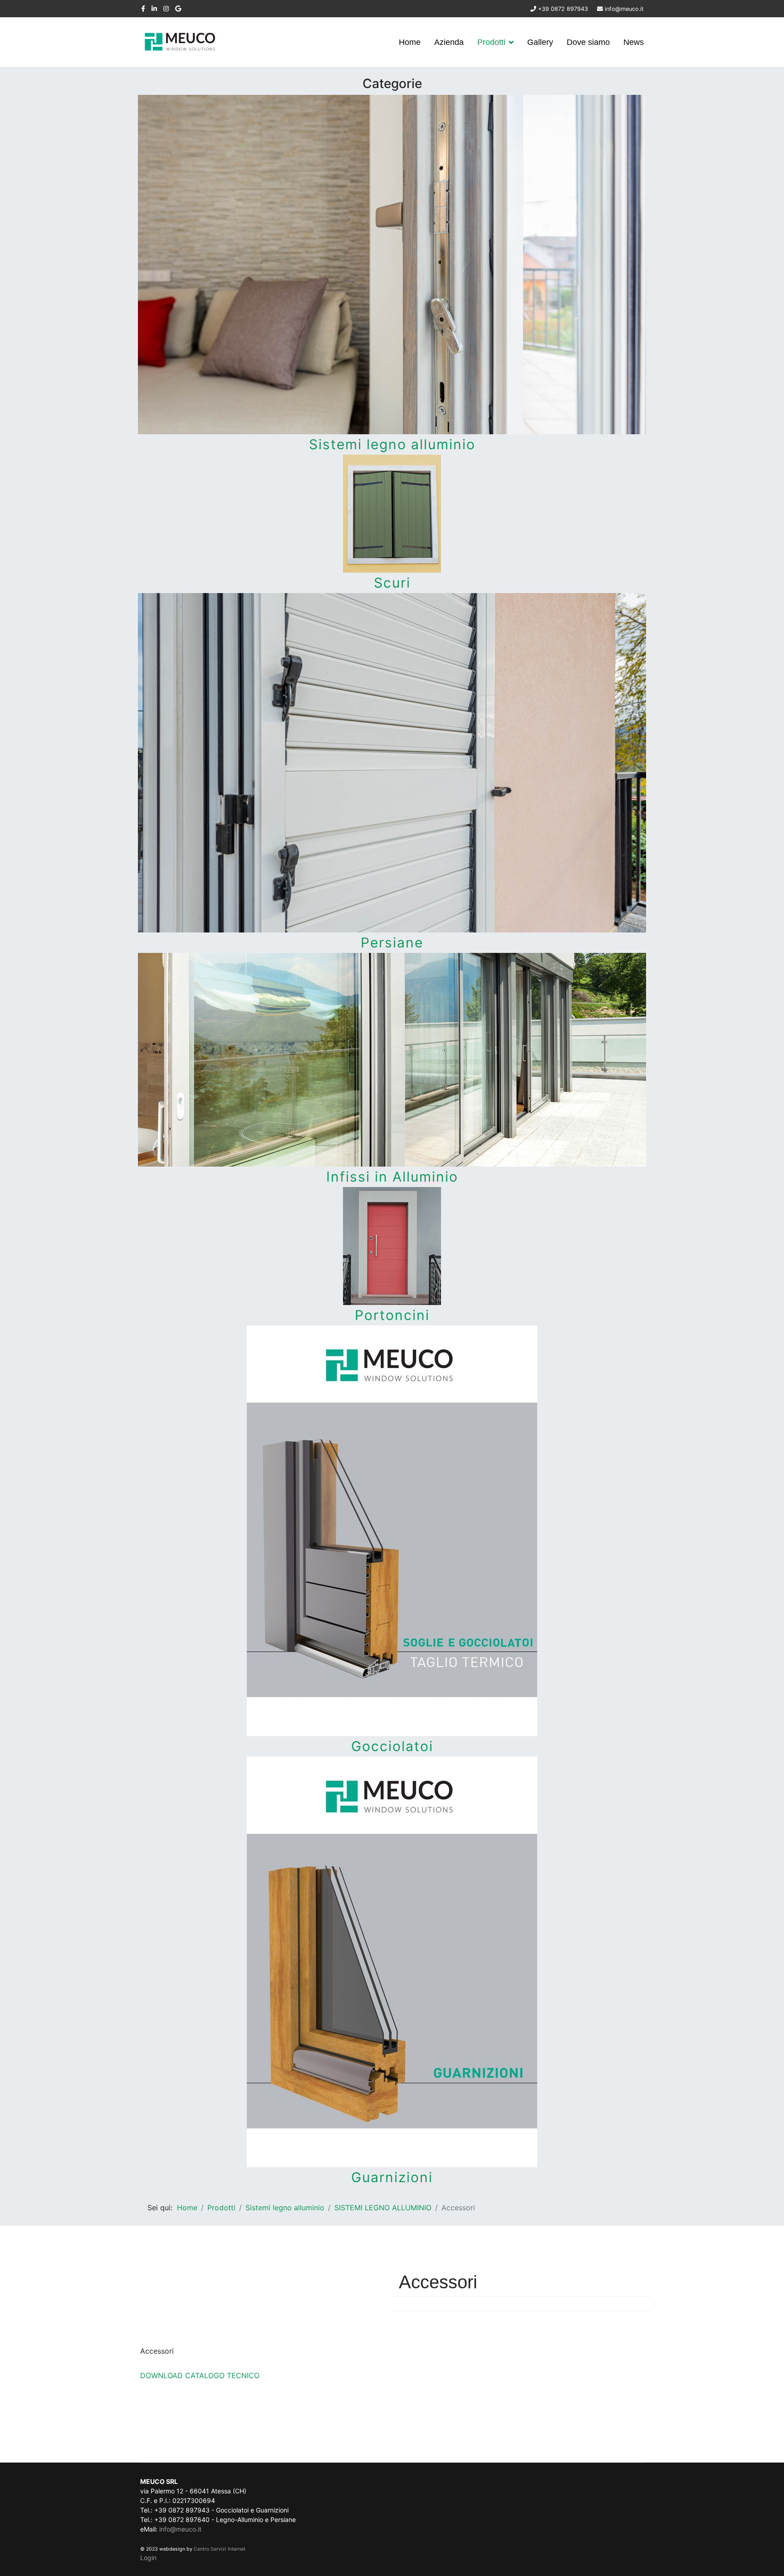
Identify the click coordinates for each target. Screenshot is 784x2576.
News (634, 42)
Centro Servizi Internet (220, 2549)
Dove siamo (588, 42)
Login (148, 2558)
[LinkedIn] (154, 8)
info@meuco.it (624, 9)
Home (410, 42)
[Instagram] (166, 8)
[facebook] (143, 8)
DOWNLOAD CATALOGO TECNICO (200, 2375)
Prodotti (491, 42)
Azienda (449, 42)
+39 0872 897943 (563, 9)
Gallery (540, 42)
